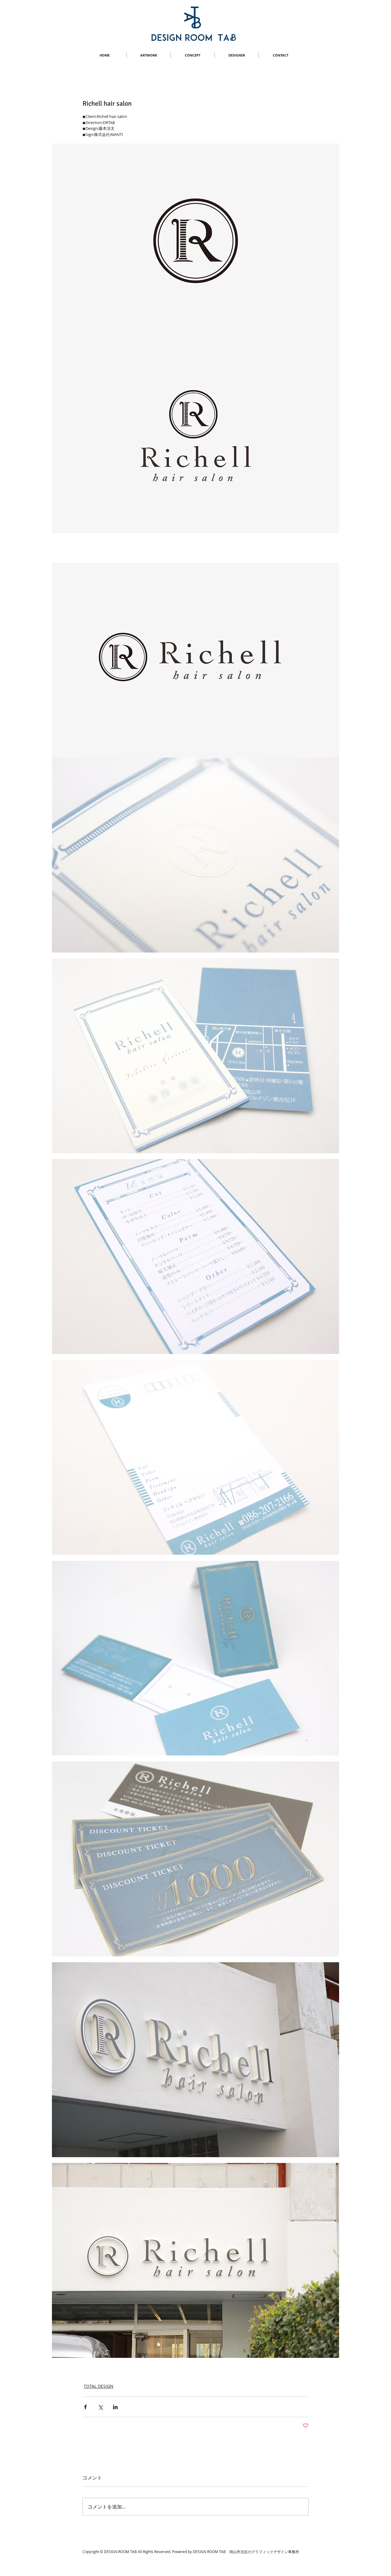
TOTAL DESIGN (99, 2386)
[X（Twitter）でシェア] (100, 2407)
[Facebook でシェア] (85, 2407)
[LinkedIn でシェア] (115, 2407)
